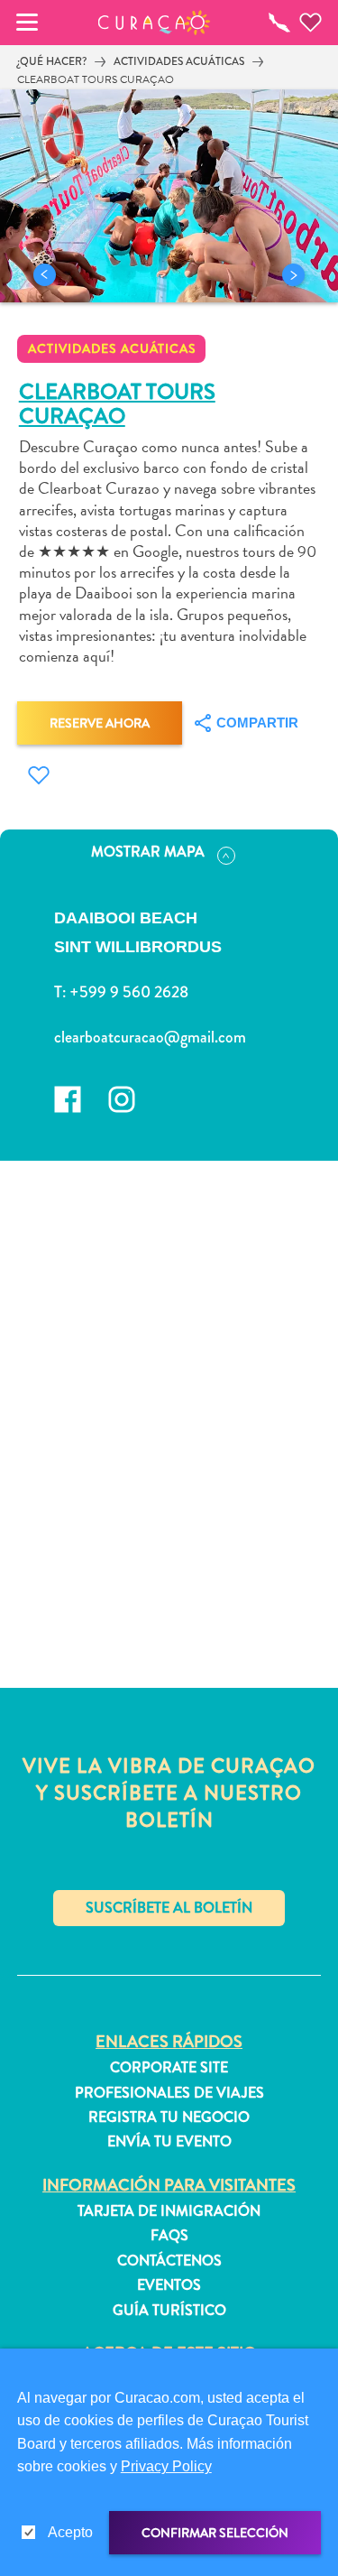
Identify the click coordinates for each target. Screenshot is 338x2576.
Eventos (169, 2285)
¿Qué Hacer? (52, 61)
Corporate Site (169, 2068)
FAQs (169, 2236)
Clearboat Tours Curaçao (96, 79)
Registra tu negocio (169, 2117)
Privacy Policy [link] (166, 2466)
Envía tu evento (169, 2142)
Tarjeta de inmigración (169, 2211)
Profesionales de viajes (169, 2093)
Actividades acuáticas (179, 61)
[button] (154, 23)
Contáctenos (169, 2261)
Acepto (70, 2532)
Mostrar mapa (148, 852)
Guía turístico (169, 2311)
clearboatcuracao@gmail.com (150, 1037)
